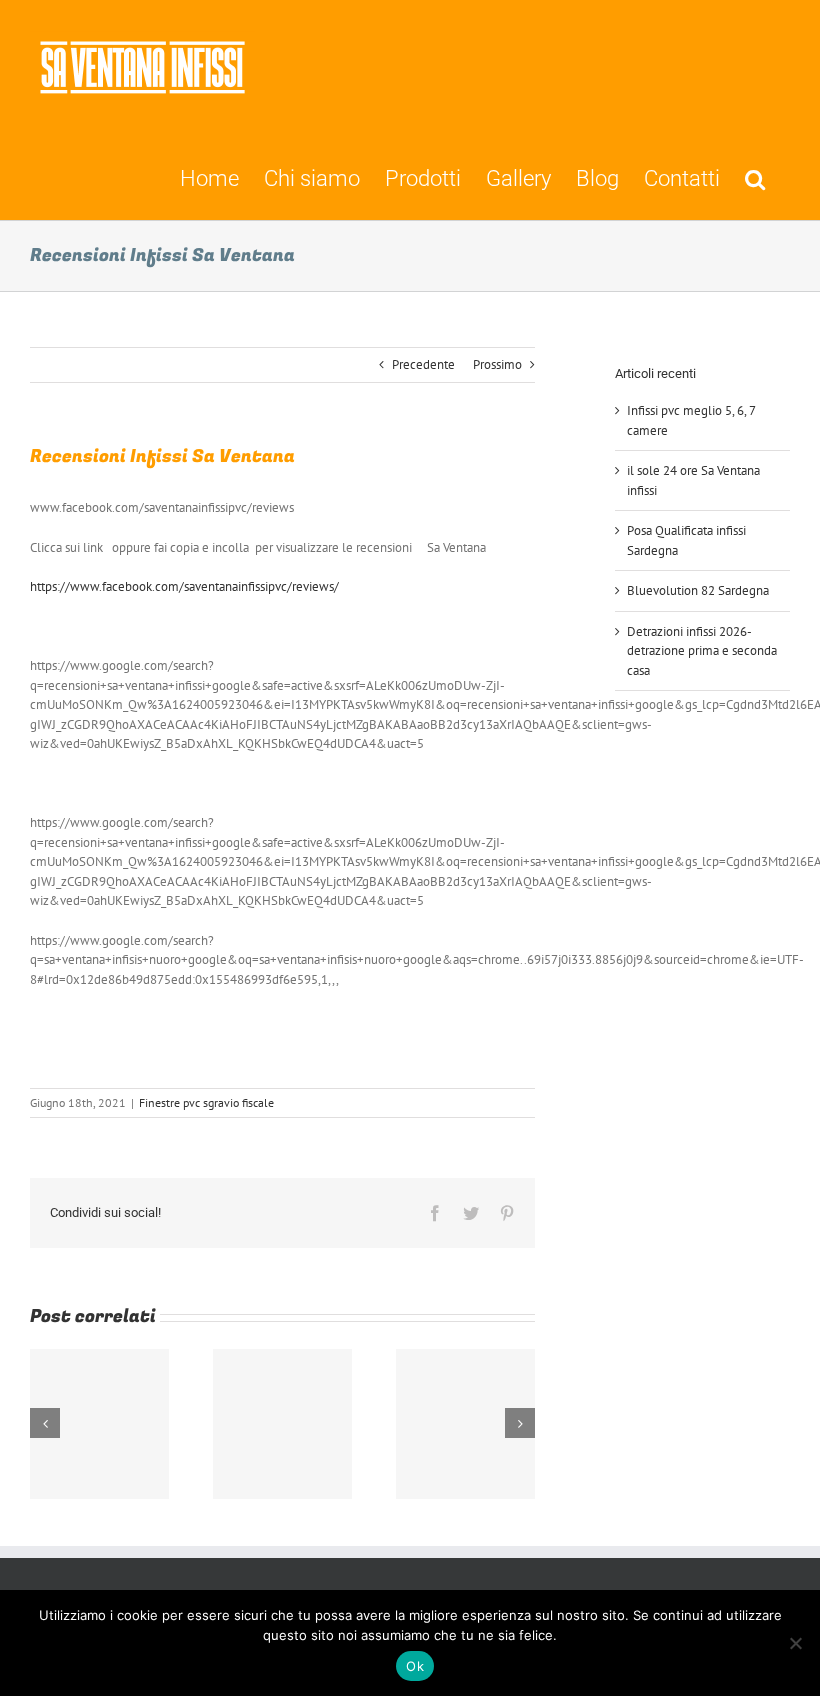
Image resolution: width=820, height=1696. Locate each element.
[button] (755, 177)
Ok (415, 1666)
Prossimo (497, 364)
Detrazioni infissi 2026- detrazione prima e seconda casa (702, 651)
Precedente (423, 364)
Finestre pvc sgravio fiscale (206, 1102)
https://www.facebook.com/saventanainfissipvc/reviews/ (184, 586)
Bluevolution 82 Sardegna (698, 590)
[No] (795, 1643)
